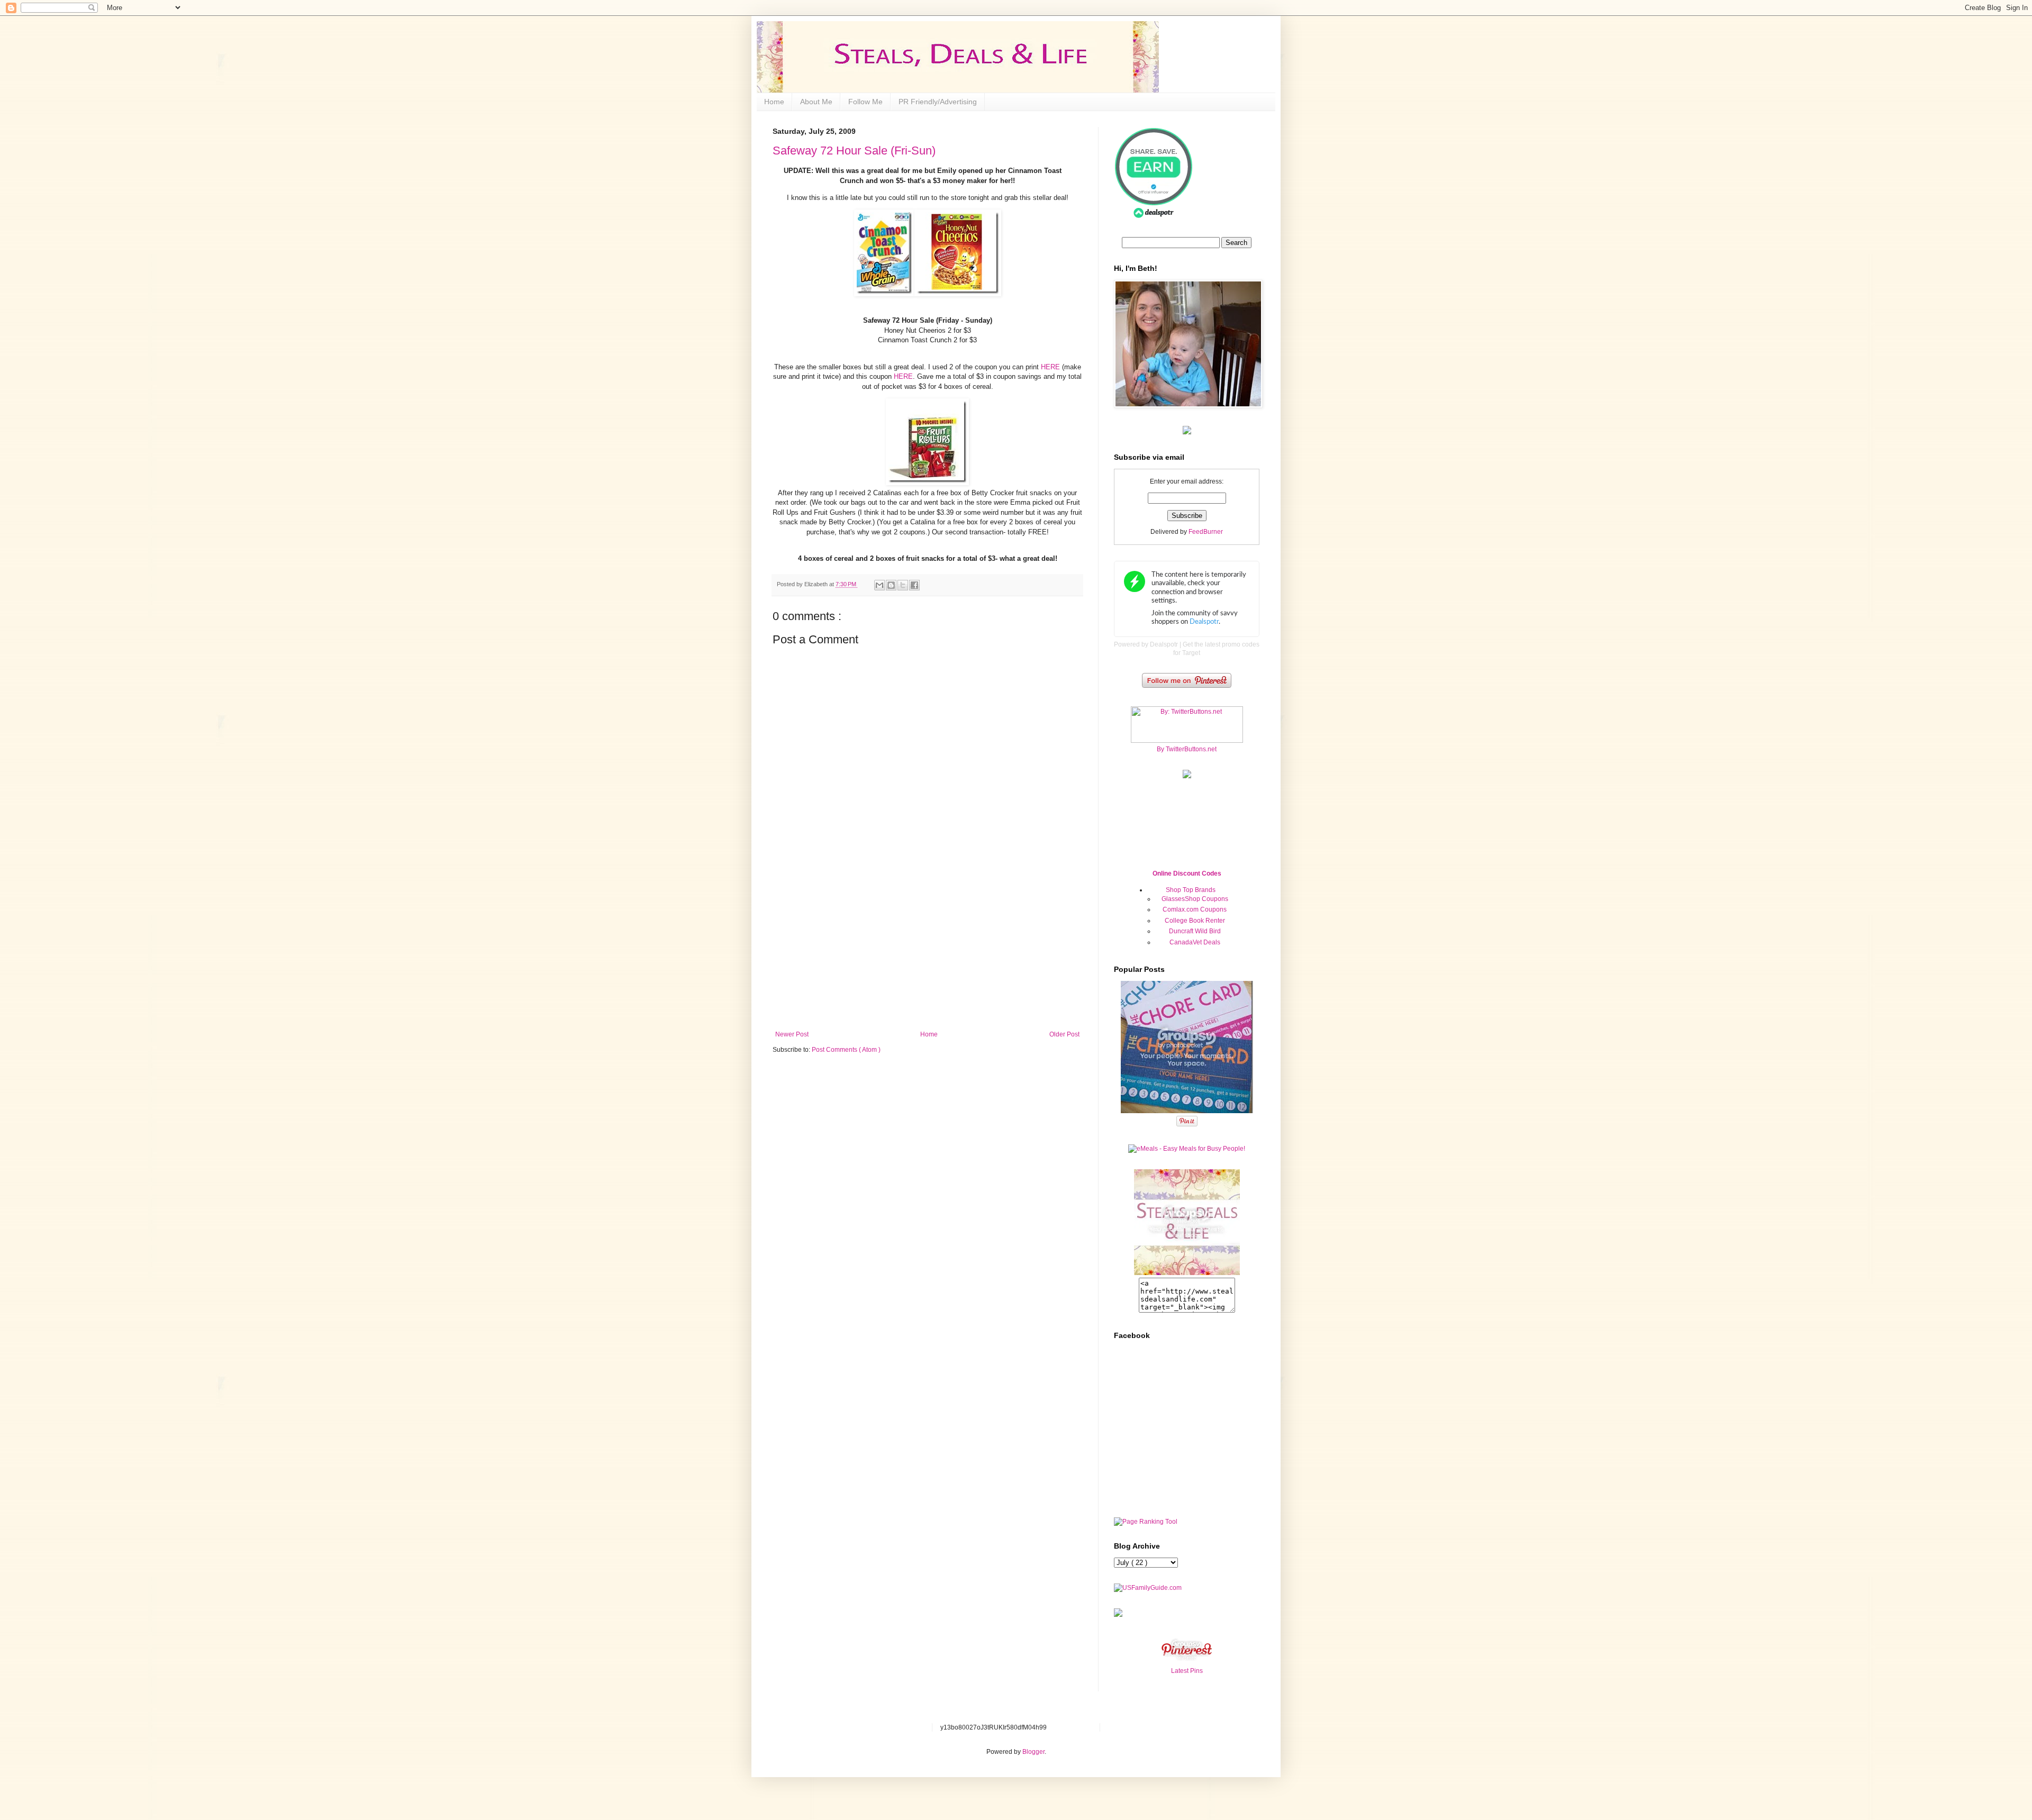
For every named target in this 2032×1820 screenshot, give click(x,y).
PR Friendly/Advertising (938, 102)
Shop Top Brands (1191, 890)
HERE (1051, 367)
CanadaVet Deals (1195, 942)
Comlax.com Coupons (1195, 909)
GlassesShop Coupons (1195, 899)
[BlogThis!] (891, 585)
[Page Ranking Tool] (1146, 1522)
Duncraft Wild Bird (1195, 931)
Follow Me (865, 102)
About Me (816, 102)
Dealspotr (1164, 644)
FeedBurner (1206, 532)
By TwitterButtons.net (1187, 749)
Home (774, 102)
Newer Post (792, 1034)
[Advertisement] (928, 951)
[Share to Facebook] (914, 585)
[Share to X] (903, 585)
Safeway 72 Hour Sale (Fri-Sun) (854, 151)
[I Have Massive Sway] (1118, 1615)
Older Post (1064, 1034)
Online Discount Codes (1187, 873)
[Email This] (879, 585)
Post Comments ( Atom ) (846, 1050)
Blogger (1033, 1752)
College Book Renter (1195, 921)
